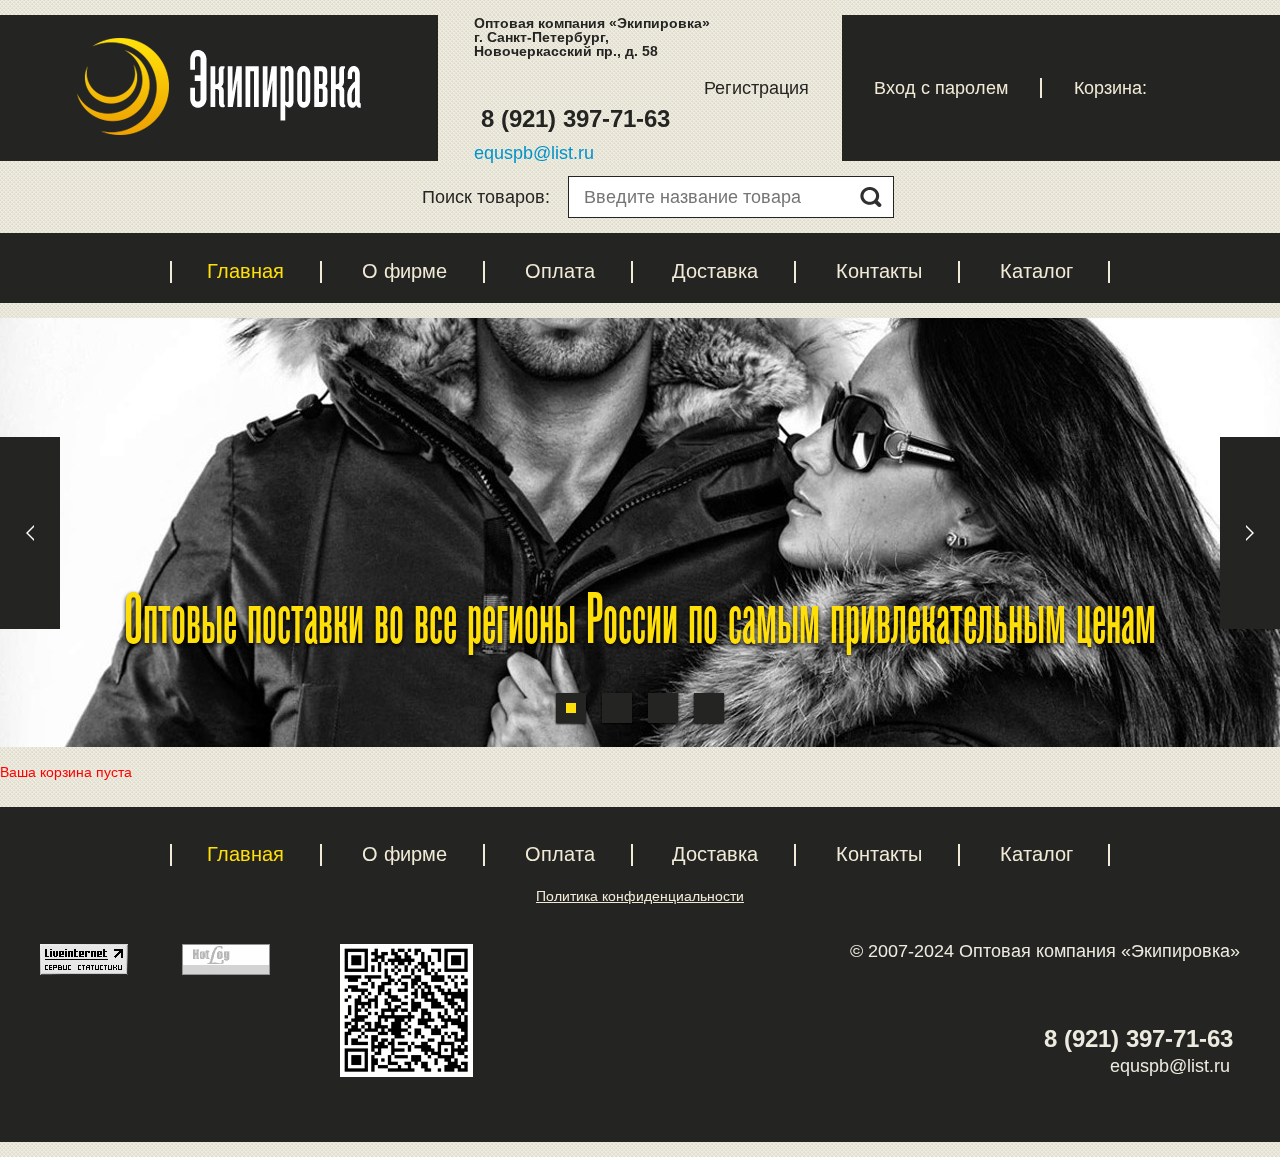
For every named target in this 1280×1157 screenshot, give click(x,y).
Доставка (715, 271)
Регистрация (756, 88)
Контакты (879, 271)
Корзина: (1110, 88)
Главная (245, 271)
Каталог (1036, 271)
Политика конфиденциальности (640, 896)
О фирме (404, 271)
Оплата (560, 271)
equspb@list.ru (534, 153)
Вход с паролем (941, 88)
